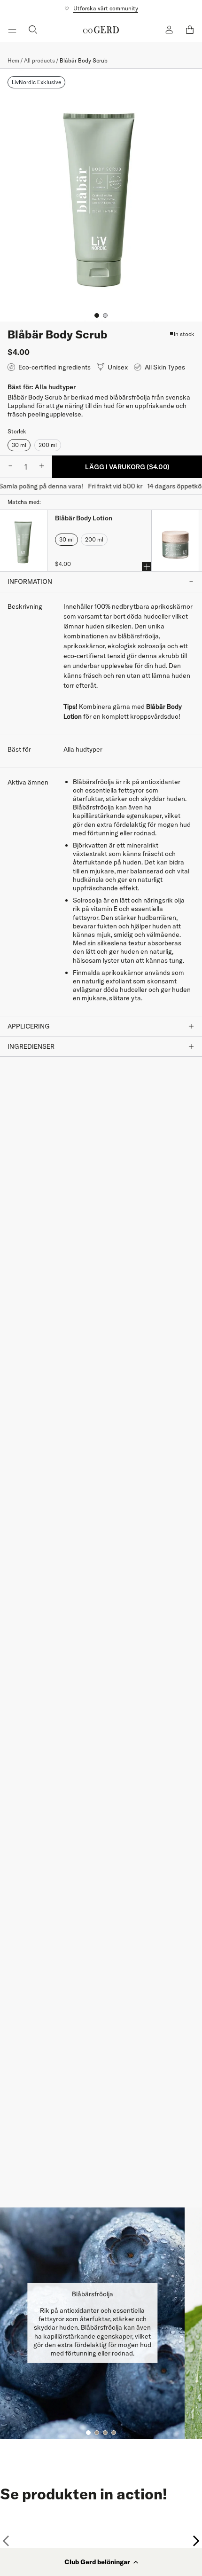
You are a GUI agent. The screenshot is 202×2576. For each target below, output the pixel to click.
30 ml (19, 445)
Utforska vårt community (106, 8)
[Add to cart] (147, 566)
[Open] (12, 30)
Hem (13, 60)
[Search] (33, 30)
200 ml (48, 445)
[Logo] (101, 30)
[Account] (169, 30)
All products (39, 60)
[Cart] (190, 30)
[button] (101, 2562)
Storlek (17, 431)
